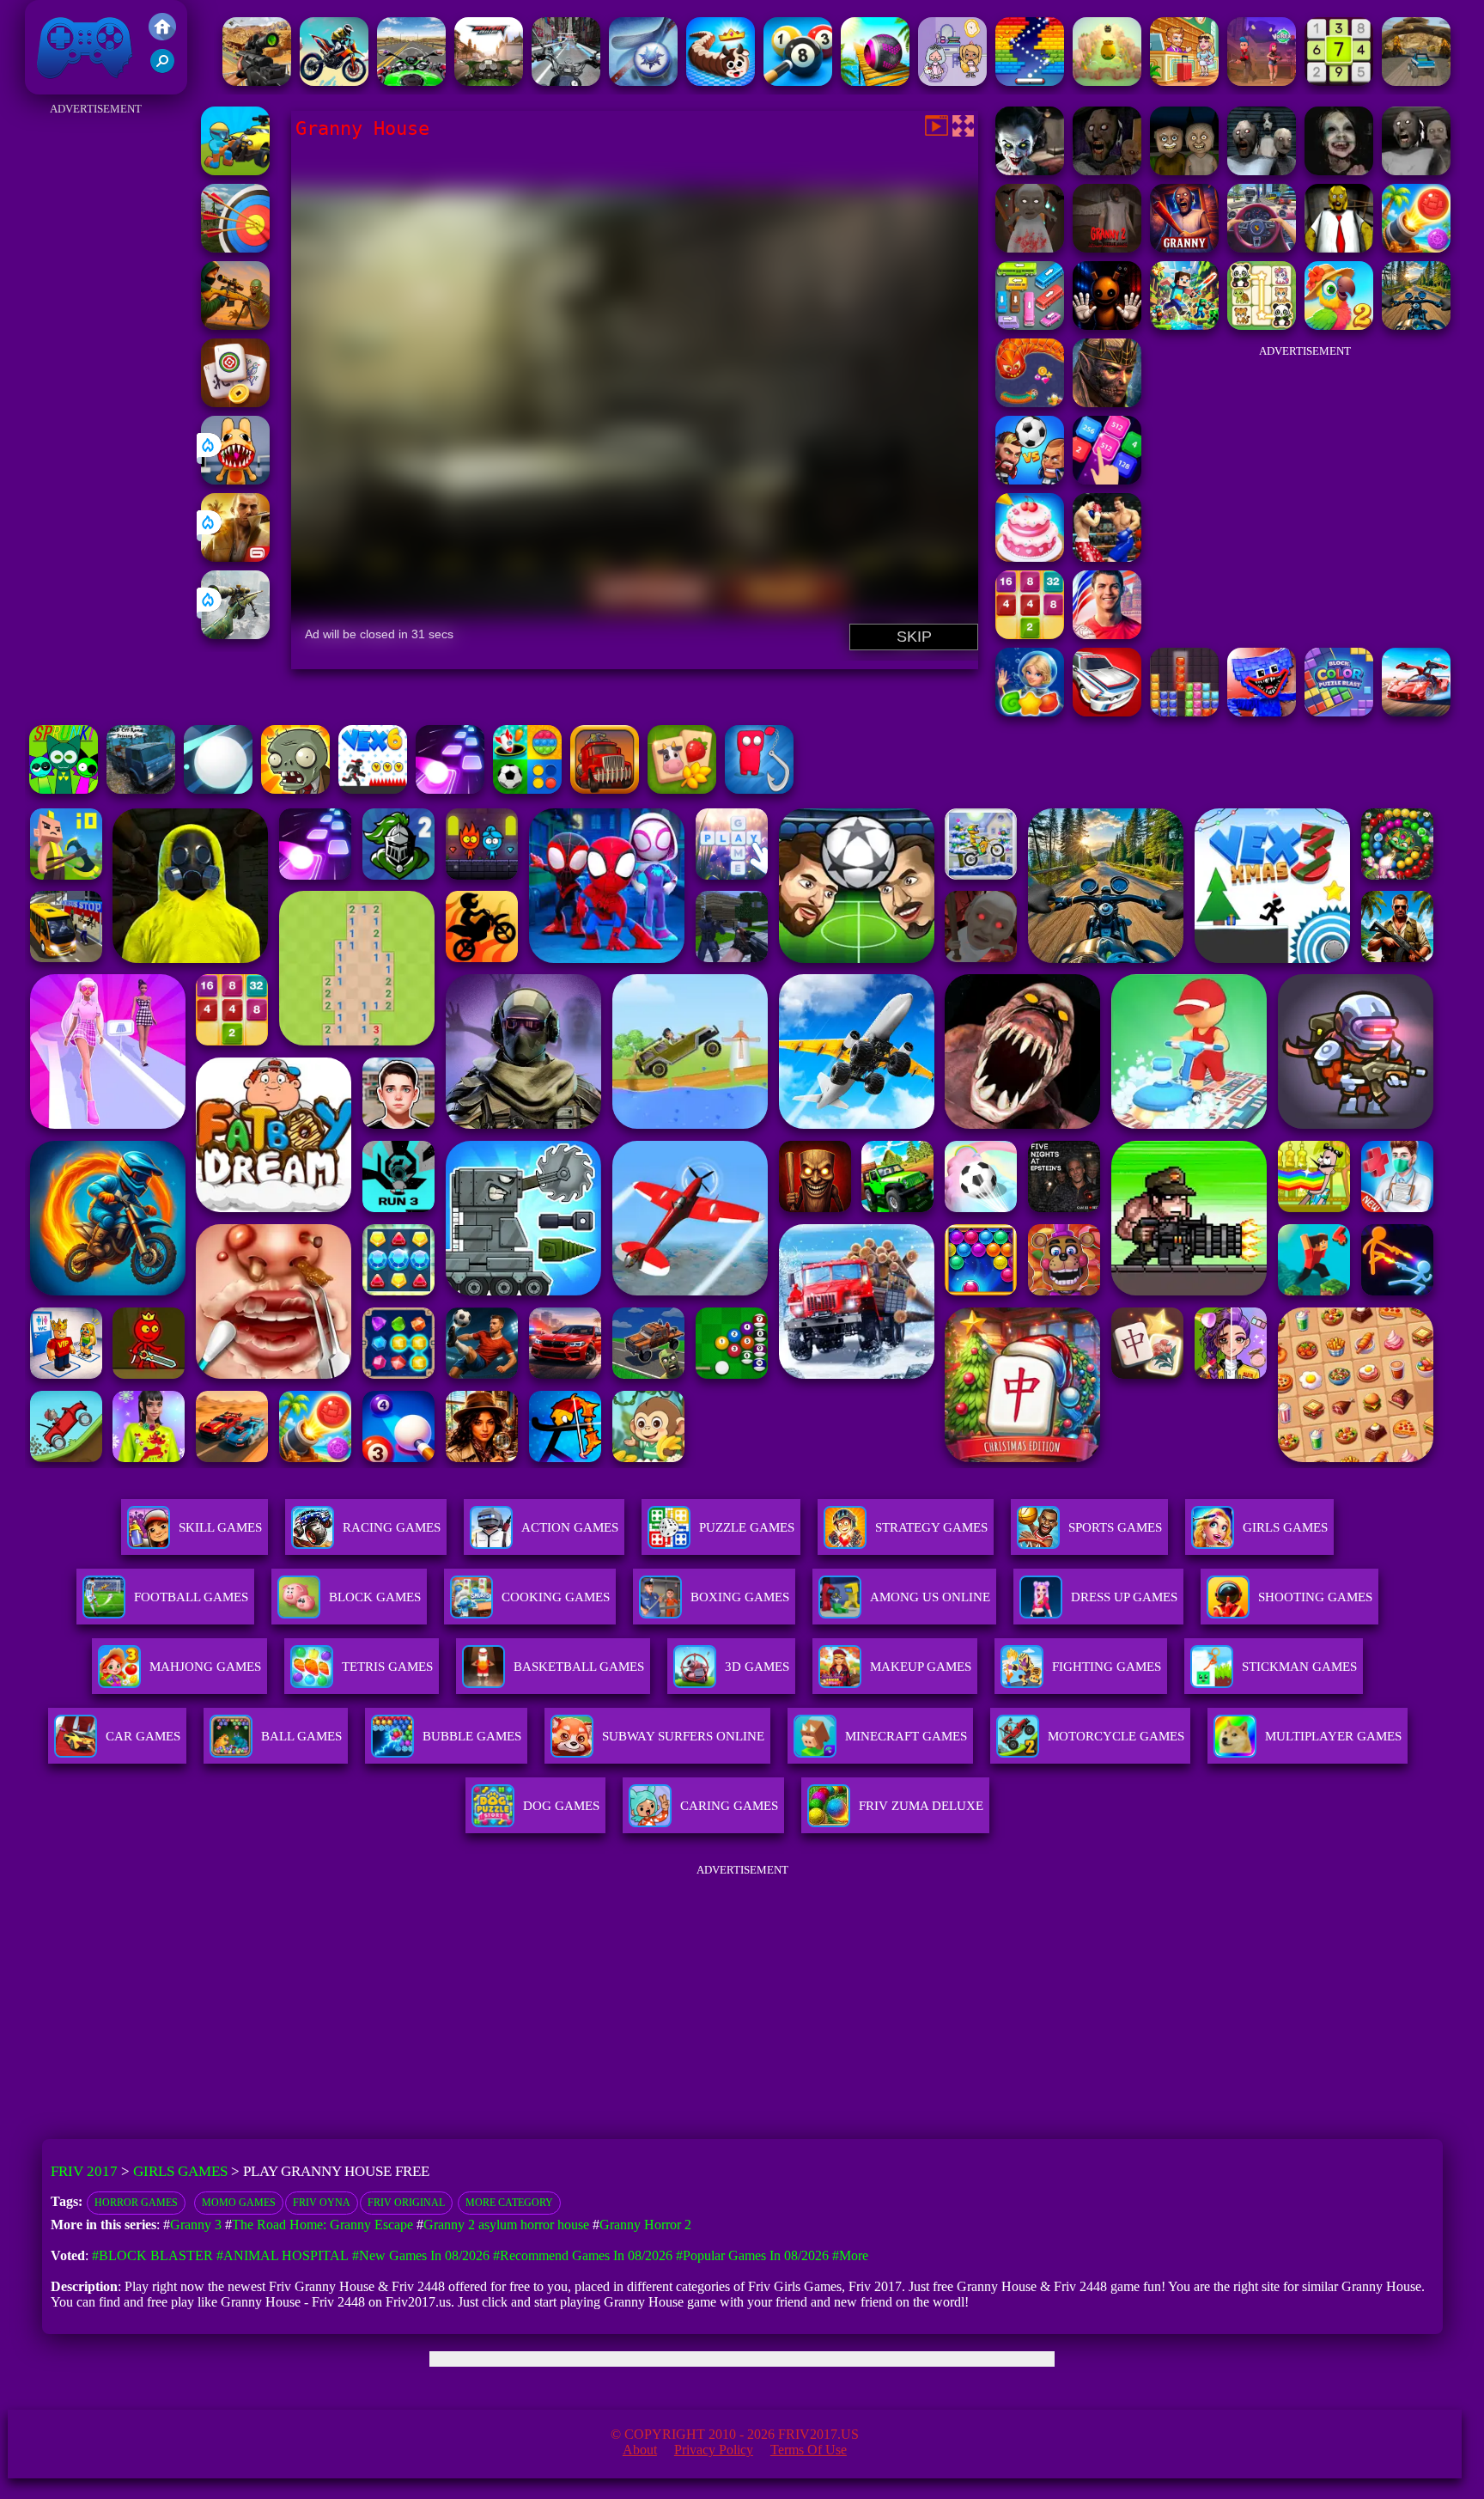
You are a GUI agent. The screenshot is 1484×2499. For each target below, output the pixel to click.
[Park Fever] (1030, 325)
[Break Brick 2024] (1030, 81)
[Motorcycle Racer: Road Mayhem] (1416, 325)
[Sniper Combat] (257, 81)
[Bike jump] (334, 81)
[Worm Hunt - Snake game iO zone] (1030, 402)
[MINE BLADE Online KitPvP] (1184, 325)
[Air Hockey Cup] (643, 81)
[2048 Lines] (1030, 634)
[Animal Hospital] (235, 480)
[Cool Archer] (235, 248)
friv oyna (322, 2203)
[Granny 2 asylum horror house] (1107, 248)
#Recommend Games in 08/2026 (583, 2255)
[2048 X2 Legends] (1107, 480)
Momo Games (239, 2203)
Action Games (570, 1527)
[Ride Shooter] (235, 171)
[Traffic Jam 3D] (1262, 248)
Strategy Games (931, 1527)
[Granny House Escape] (1030, 171)
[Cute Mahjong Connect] (1262, 325)
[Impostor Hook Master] (759, 789)
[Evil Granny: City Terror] (1262, 171)
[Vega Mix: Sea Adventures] (1030, 712)
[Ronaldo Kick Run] (1107, 634)
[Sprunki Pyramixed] (64, 789)
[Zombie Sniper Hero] (235, 325)
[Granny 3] (1184, 248)
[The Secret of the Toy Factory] (1107, 325)
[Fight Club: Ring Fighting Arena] (1107, 557)
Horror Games (136, 2203)
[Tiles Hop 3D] (450, 789)
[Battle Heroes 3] (1107, 402)
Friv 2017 (60, 85)
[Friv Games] (162, 36)
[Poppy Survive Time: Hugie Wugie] (1262, 712)
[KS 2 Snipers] (235, 634)
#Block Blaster (152, 2255)
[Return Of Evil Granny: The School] (1416, 171)
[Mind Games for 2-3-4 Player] (527, 789)
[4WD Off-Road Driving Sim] (141, 789)
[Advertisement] (96, 378)
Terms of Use (809, 2450)
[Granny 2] (1107, 171)
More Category (509, 2203)
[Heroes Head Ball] (1030, 480)
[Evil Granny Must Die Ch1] (1339, 171)
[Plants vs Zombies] (295, 789)
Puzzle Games (747, 1527)
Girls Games (1285, 1527)
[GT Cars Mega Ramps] (1416, 712)
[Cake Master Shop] (1030, 557)
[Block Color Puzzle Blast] (1339, 712)
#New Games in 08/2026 (421, 2255)
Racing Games (392, 1527)
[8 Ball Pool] (798, 81)
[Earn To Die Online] (605, 789)
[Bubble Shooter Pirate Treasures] (1416, 248)
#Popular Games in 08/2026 (752, 2255)
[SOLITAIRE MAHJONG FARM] (682, 789)
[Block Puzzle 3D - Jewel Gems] (1184, 712)
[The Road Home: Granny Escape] (1184, 171)
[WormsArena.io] (721, 81)
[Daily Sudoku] (1339, 81)
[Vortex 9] (1262, 81)
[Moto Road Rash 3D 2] (411, 81)
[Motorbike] (489, 81)
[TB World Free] (952, 81)
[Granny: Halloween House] (1030, 248)
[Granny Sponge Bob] (1339, 248)
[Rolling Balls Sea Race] (875, 81)
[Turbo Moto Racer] (566, 81)
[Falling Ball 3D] (218, 789)
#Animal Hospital (283, 2255)
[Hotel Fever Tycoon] (1184, 81)
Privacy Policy (714, 2450)
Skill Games (220, 1527)
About (640, 2450)
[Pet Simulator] (1107, 81)
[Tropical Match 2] (1339, 325)
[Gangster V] (235, 557)
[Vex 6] (373, 789)
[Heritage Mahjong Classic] (235, 402)
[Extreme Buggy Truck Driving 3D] (1416, 81)
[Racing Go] (1107, 712)
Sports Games (1115, 1527)
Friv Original (406, 2203)
